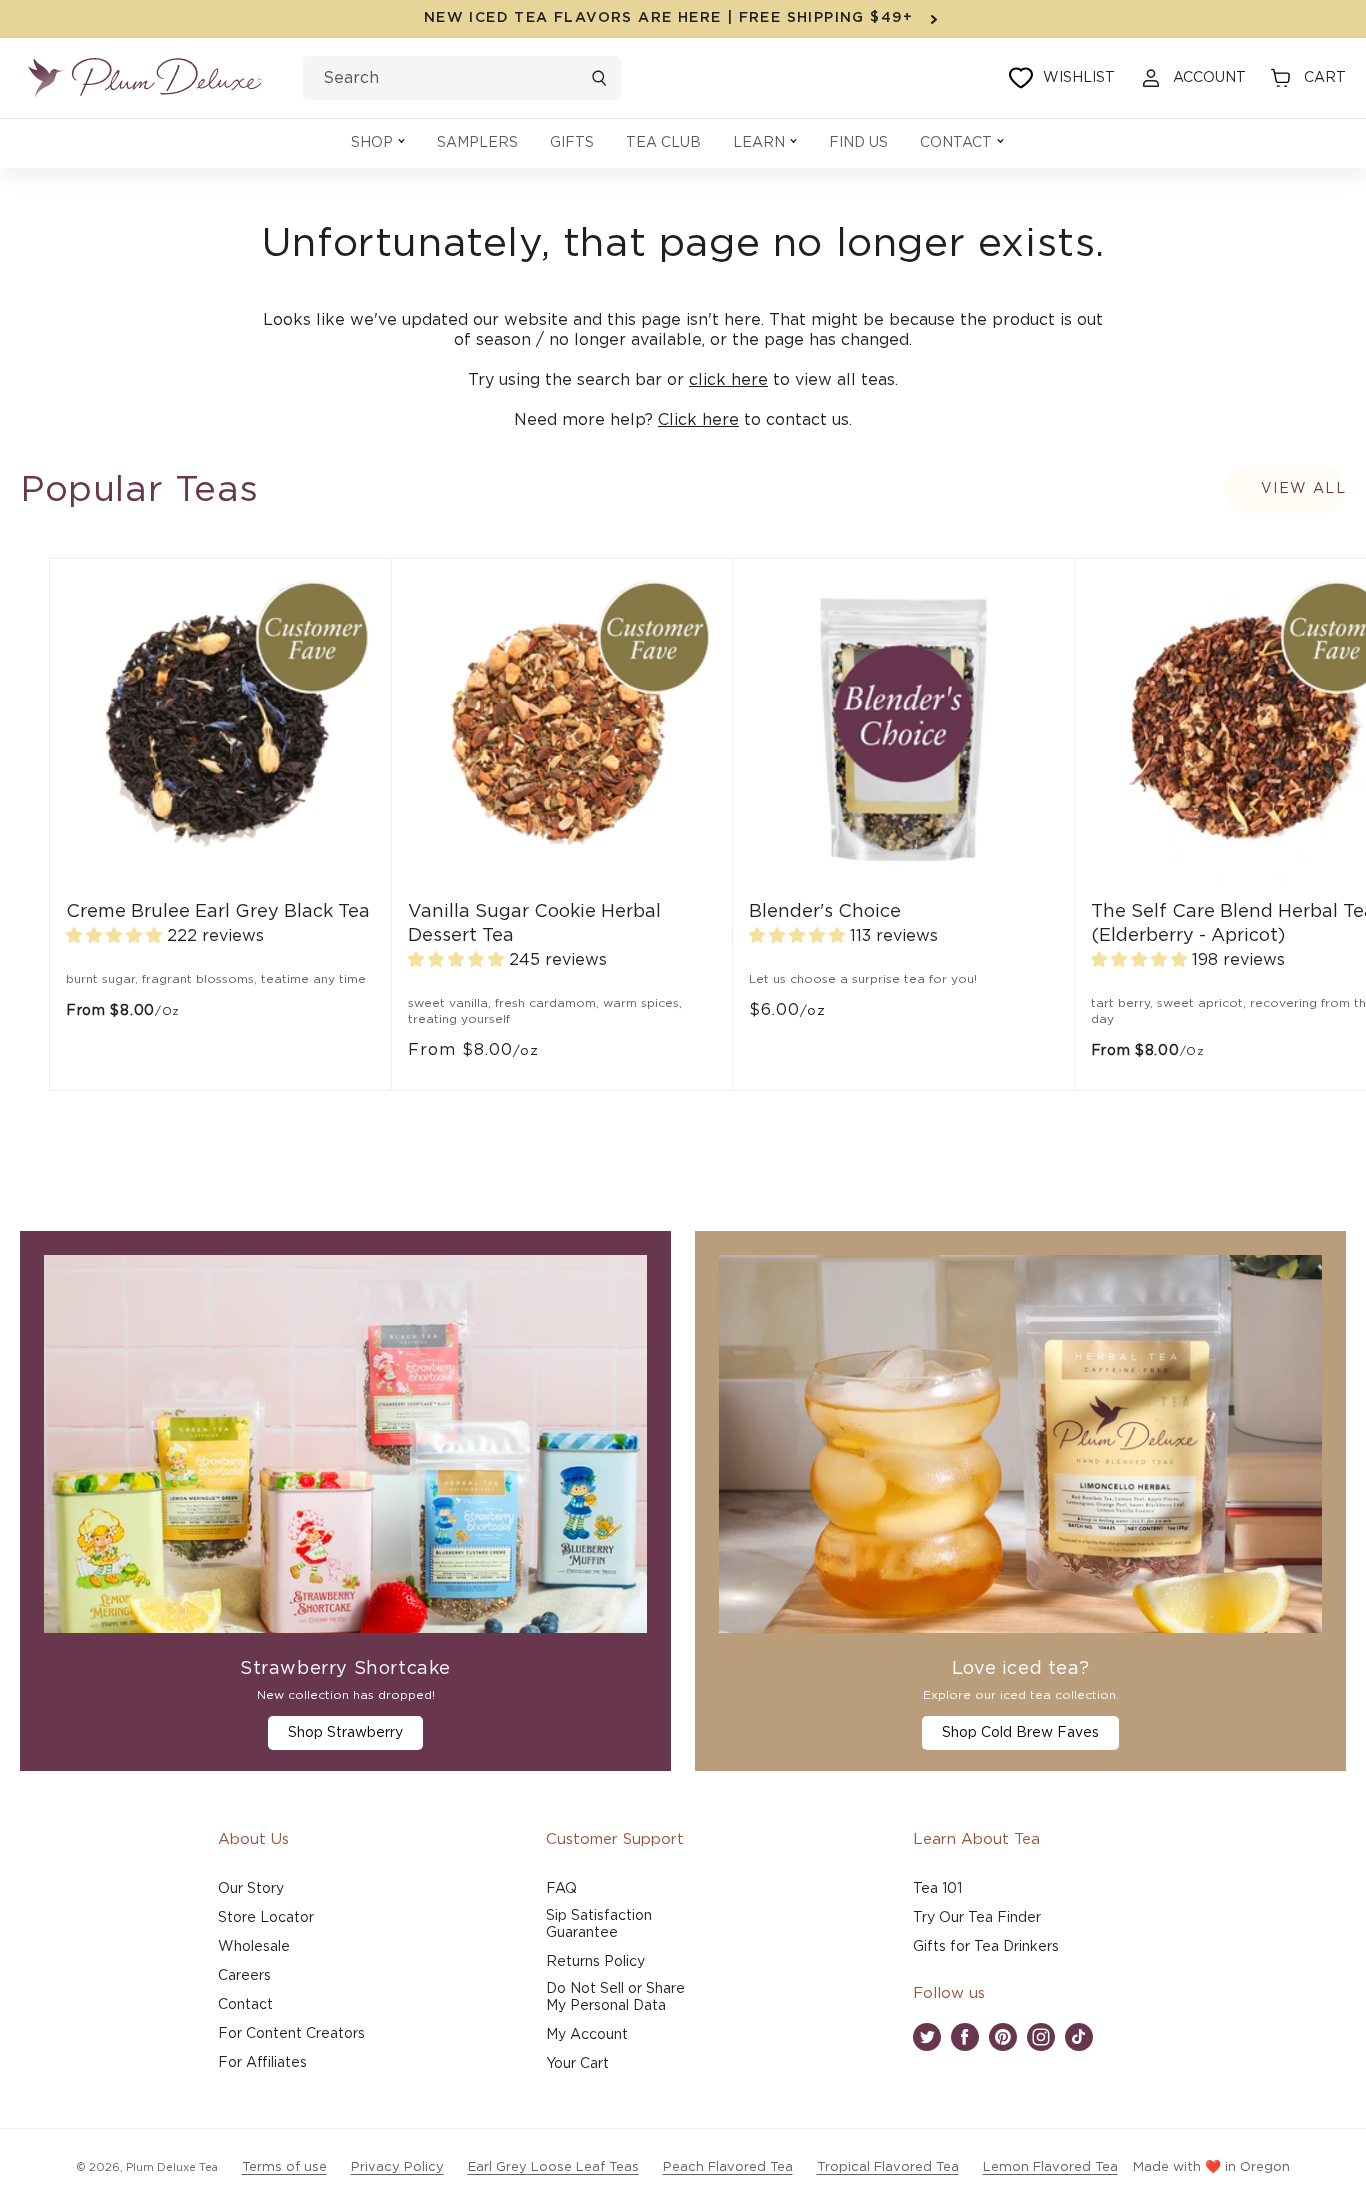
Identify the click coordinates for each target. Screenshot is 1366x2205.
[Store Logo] (145, 78)
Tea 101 (937, 1889)
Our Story (251, 1889)
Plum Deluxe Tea (172, 2167)
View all (1303, 489)
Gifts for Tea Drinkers (986, 1947)
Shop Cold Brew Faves (1020, 1733)
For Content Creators (291, 2034)
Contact (245, 2005)
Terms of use (284, 2167)
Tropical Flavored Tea (888, 2167)
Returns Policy (595, 1962)
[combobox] (462, 78)
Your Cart (577, 2064)
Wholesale (254, 1947)
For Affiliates (262, 2063)
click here (728, 380)
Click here (698, 420)
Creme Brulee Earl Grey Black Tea (218, 912)
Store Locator (266, 1918)
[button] (378, 143)
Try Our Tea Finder (977, 1918)
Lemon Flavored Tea (1050, 2167)
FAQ (561, 1889)
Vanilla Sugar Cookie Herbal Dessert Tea (534, 924)
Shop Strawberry (345, 1733)
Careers (244, 1976)
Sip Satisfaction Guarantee (599, 1924)
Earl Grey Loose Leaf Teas (553, 2167)
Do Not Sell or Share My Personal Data (615, 1997)
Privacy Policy (397, 2167)
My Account (587, 2035)
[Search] (599, 78)
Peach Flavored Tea (728, 2167)
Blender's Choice (825, 912)
